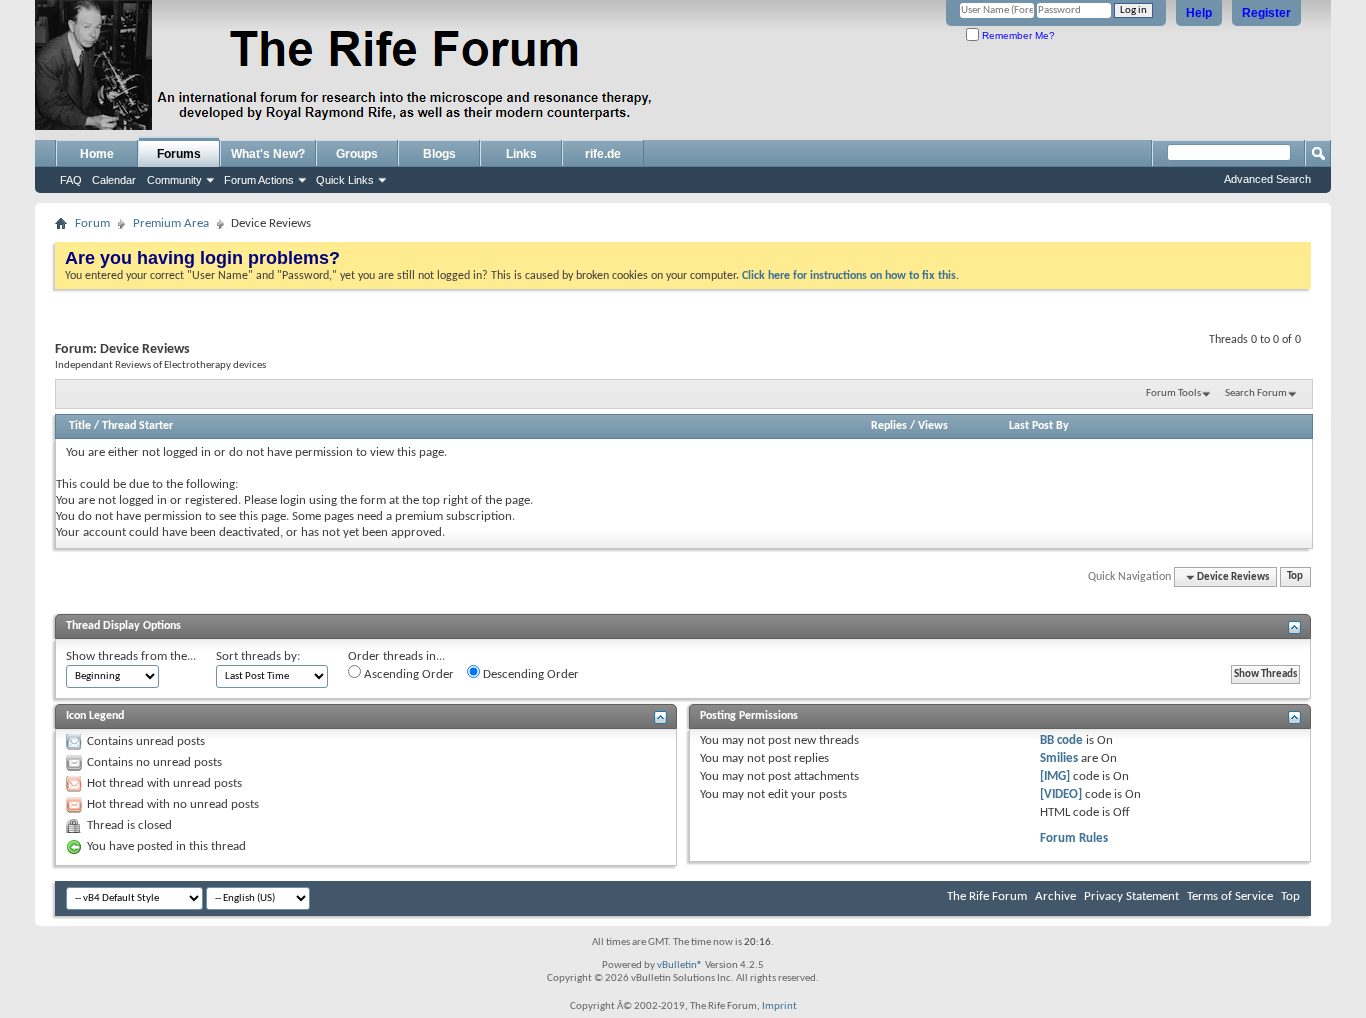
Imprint (779, 1006)
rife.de (603, 154)
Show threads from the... (131, 656)
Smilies (1059, 758)
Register (1266, 13)
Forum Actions (259, 180)
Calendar (114, 180)
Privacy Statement (1131, 896)
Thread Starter (137, 426)
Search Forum (1256, 393)
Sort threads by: (258, 656)
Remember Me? (1017, 35)
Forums (179, 154)
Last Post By (1039, 426)
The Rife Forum (987, 896)
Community (174, 180)
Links (521, 154)
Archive (1055, 896)
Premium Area (171, 223)
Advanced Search (1267, 179)
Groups (357, 154)
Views (933, 426)
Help (1199, 13)
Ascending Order (407, 674)
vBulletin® (680, 965)
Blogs (439, 154)
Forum (92, 223)
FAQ (71, 180)
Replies (889, 426)
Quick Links (345, 180)
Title (80, 426)
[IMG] (1055, 776)
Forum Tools (1173, 393)
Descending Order (529, 674)
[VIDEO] (1061, 794)
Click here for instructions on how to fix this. (850, 276)
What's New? (268, 154)
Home (97, 154)
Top (1295, 577)
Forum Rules (1074, 838)
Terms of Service (1230, 896)
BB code (1061, 740)
